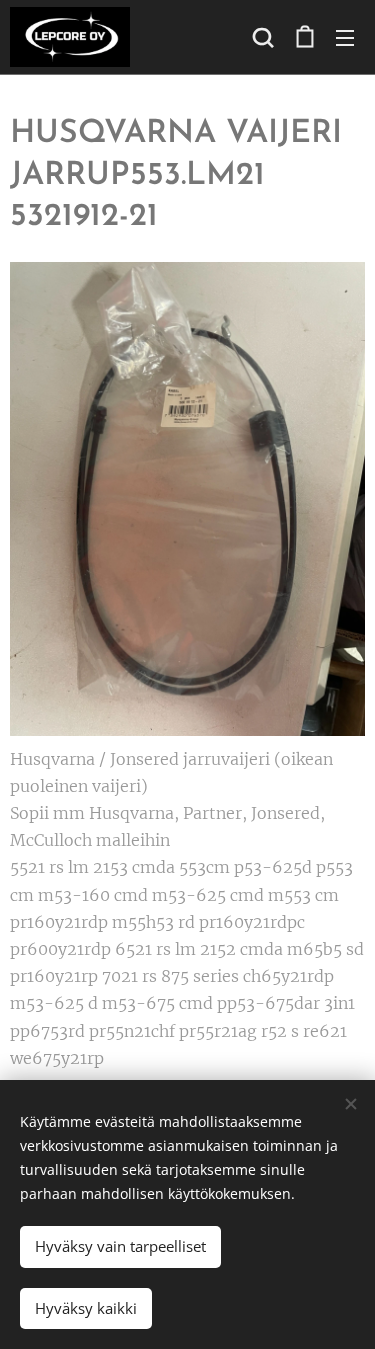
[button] (263, 37)
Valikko (345, 37)
